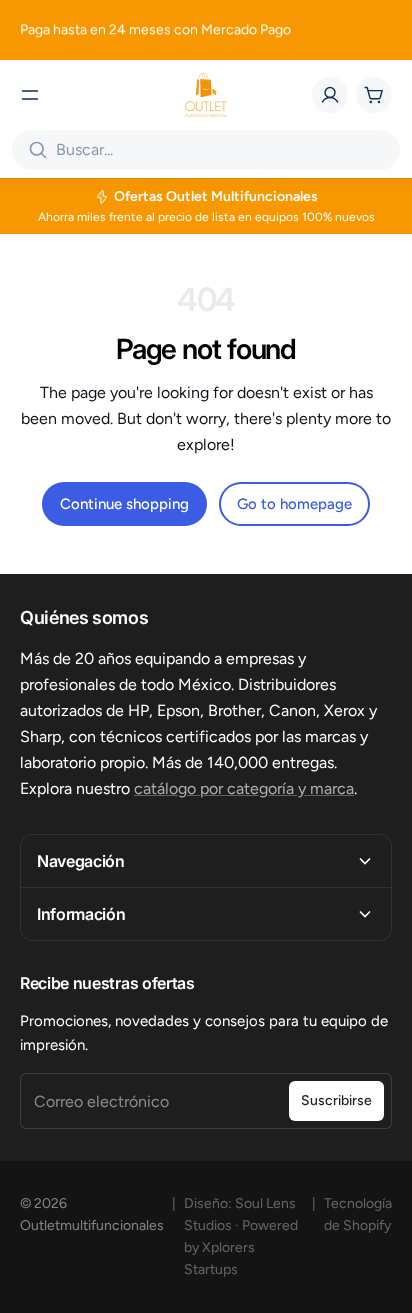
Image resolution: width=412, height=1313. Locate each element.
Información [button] (81, 914)
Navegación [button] (81, 861)
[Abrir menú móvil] (30, 95)
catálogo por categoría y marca (244, 788)
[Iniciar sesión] (330, 95)
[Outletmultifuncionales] (206, 95)
